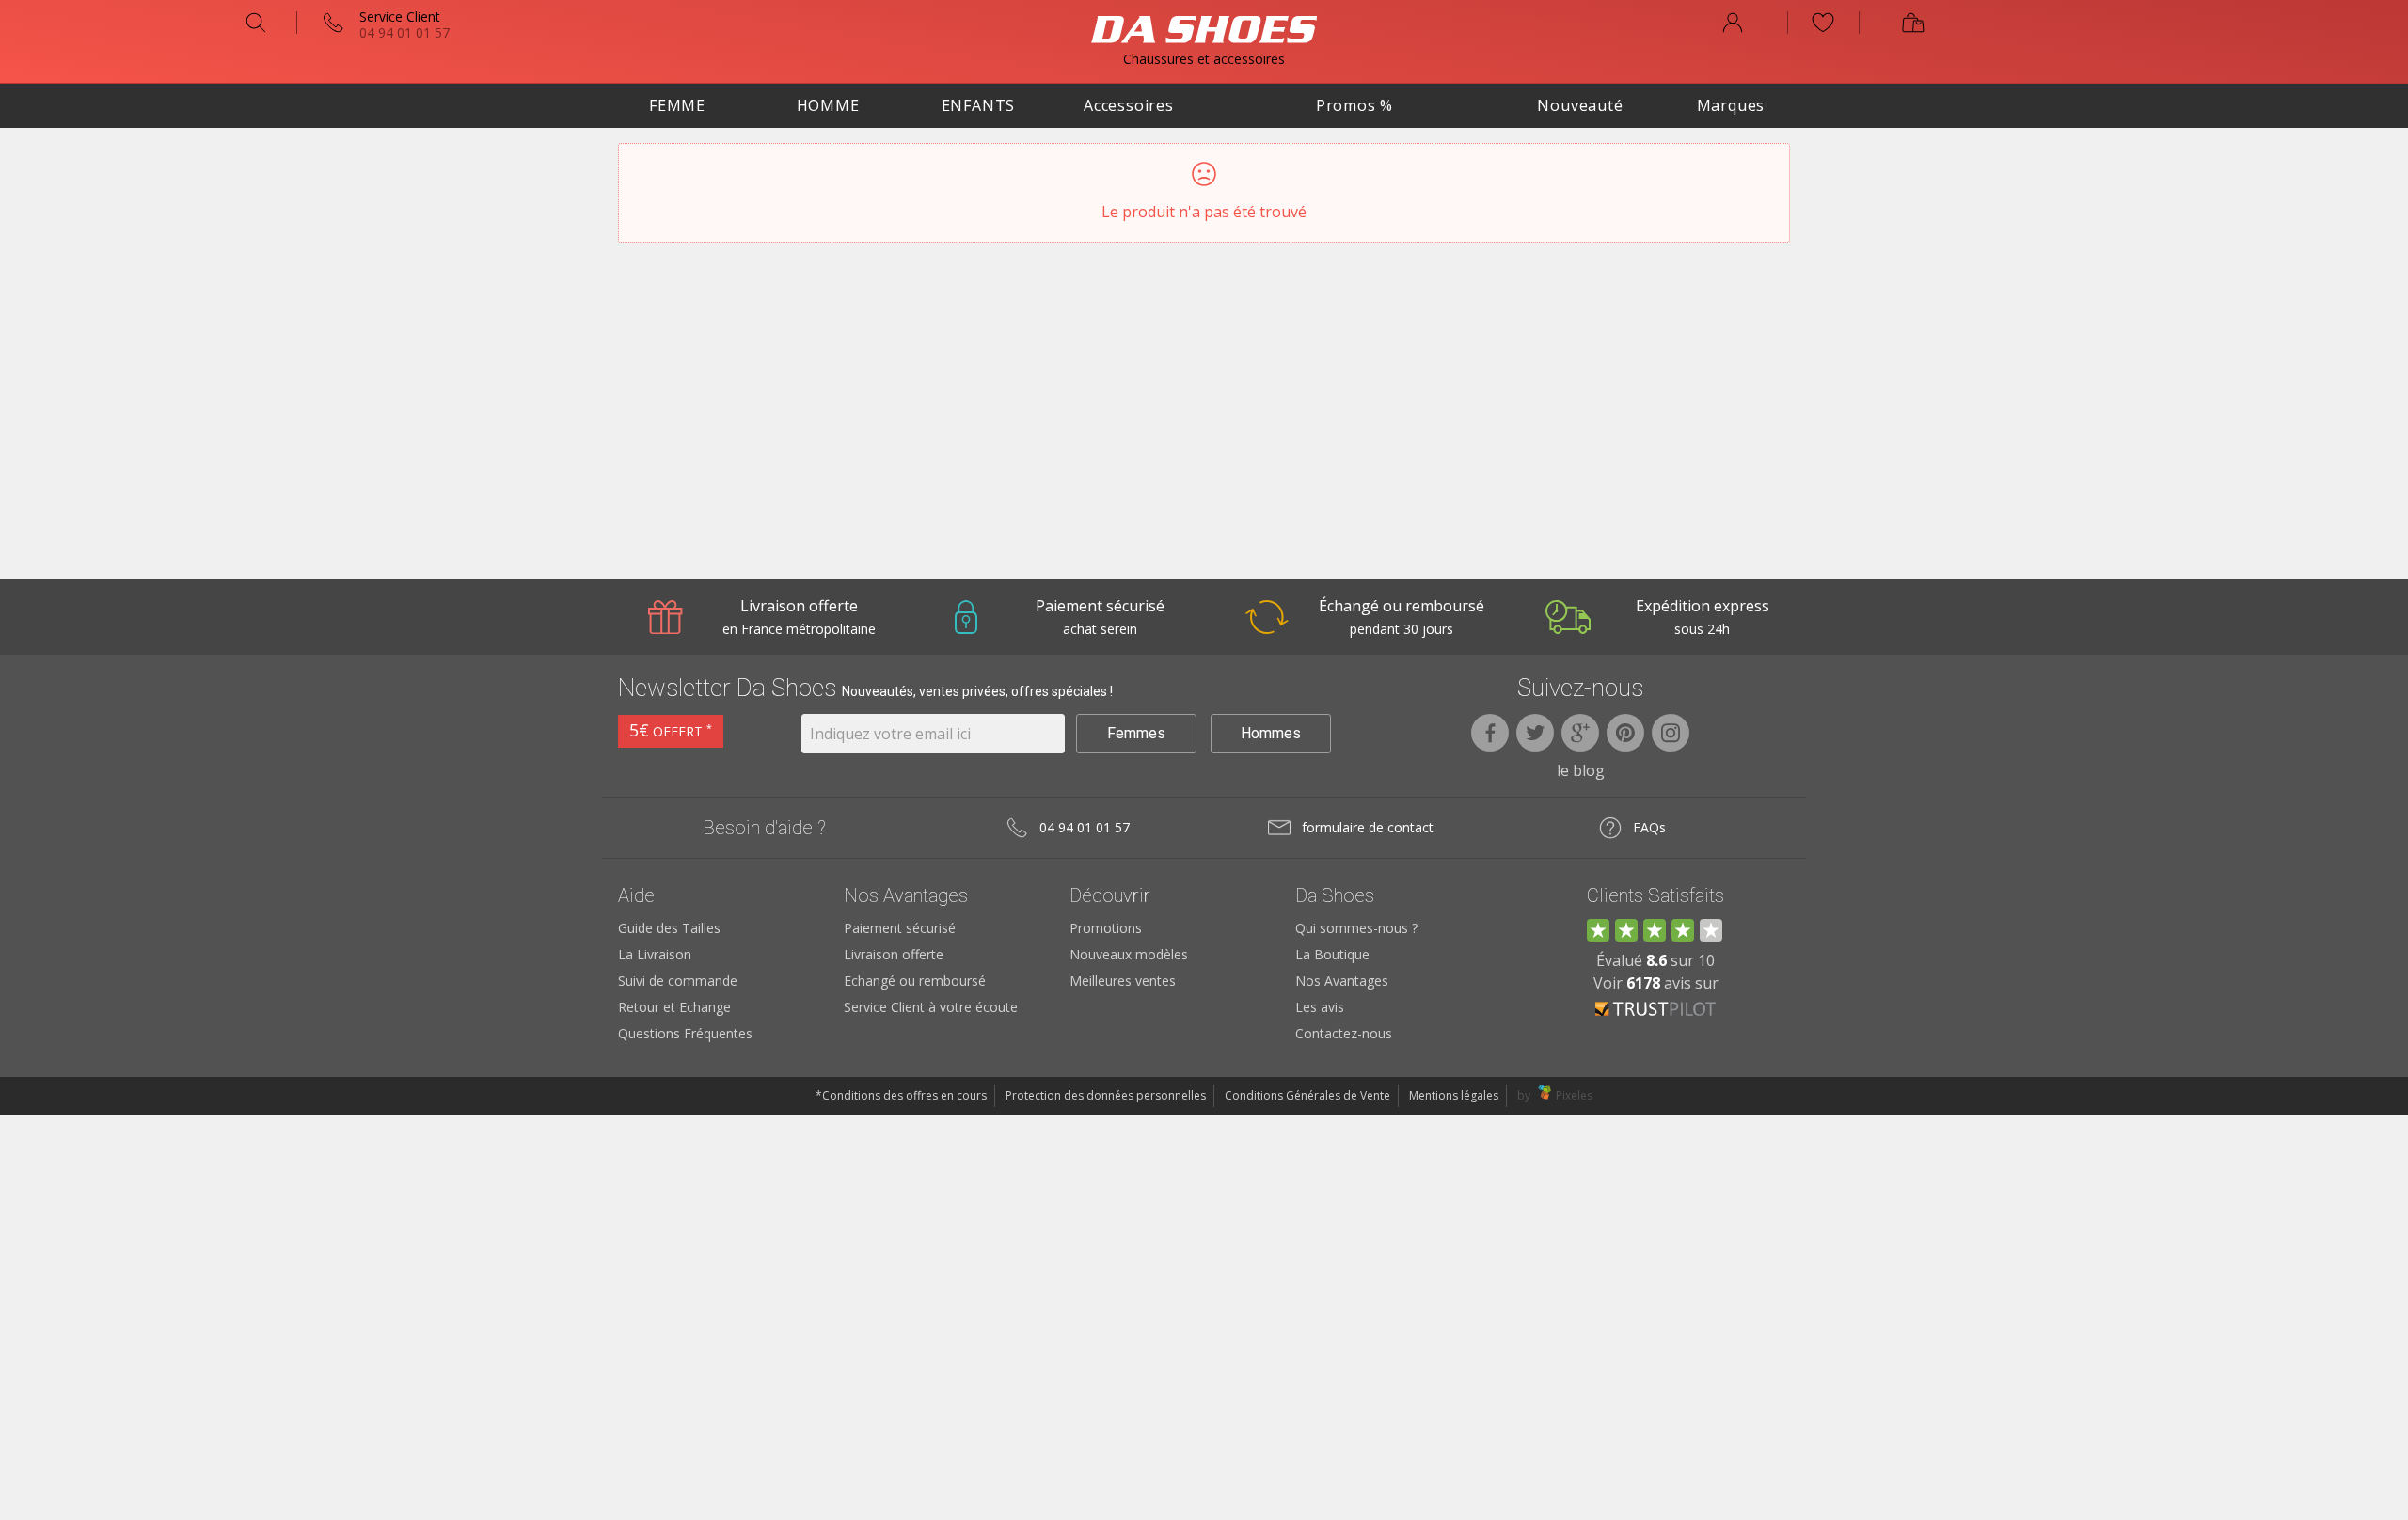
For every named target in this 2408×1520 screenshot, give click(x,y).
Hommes (1271, 733)
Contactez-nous (1344, 1033)
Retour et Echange (674, 1007)
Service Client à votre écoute (931, 1007)
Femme (677, 105)
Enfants (979, 105)
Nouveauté (1580, 105)
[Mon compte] (1733, 23)
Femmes (1136, 733)
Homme (828, 105)
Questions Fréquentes (685, 1033)
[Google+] (1580, 733)
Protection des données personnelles (1106, 1095)
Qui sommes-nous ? (1356, 928)
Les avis (1320, 1007)
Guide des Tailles (669, 928)
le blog (1581, 770)
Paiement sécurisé (900, 928)
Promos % (1354, 105)
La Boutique (1332, 954)
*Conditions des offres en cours (901, 1095)
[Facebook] (1490, 733)
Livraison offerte (894, 954)
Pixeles (1574, 1095)
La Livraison (655, 954)
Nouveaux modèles (1129, 954)
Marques (1731, 105)
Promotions (1106, 928)
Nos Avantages (1342, 981)
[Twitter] (1535, 733)
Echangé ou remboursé (915, 981)
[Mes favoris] (1823, 23)
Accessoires (1129, 105)
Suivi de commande (678, 981)
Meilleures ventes (1123, 981)
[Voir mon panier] (1913, 23)
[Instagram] (1671, 733)
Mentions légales (1454, 1095)
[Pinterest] (1625, 733)
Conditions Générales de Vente (1307, 1095)
